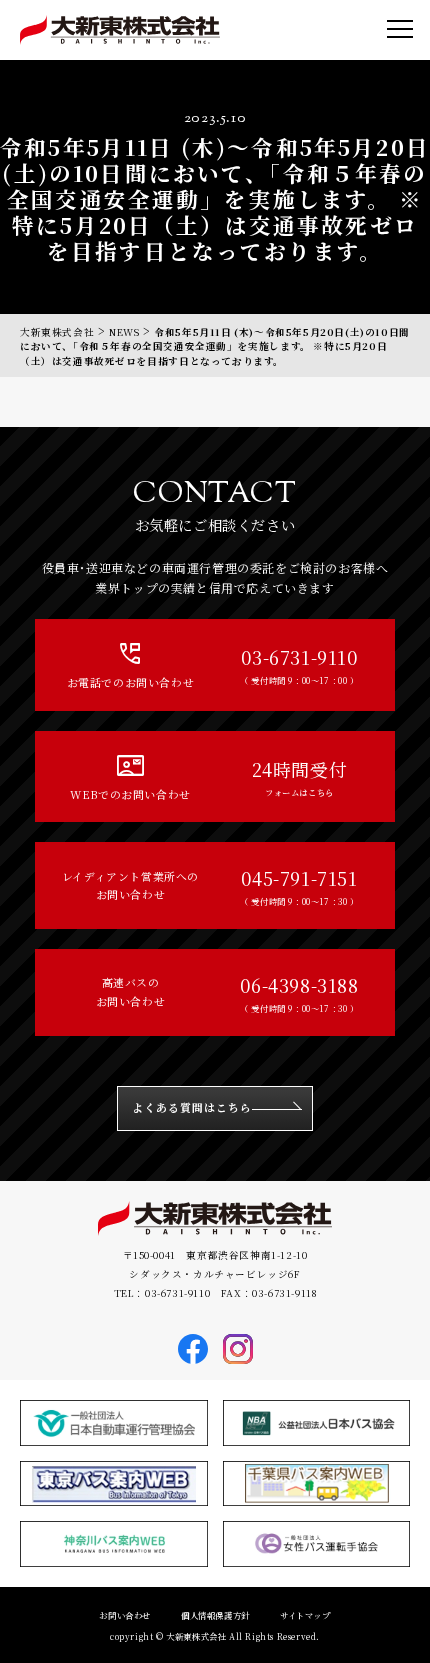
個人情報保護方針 (215, 1615)
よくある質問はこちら (192, 1107)
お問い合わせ (125, 1615)
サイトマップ (305, 1615)
